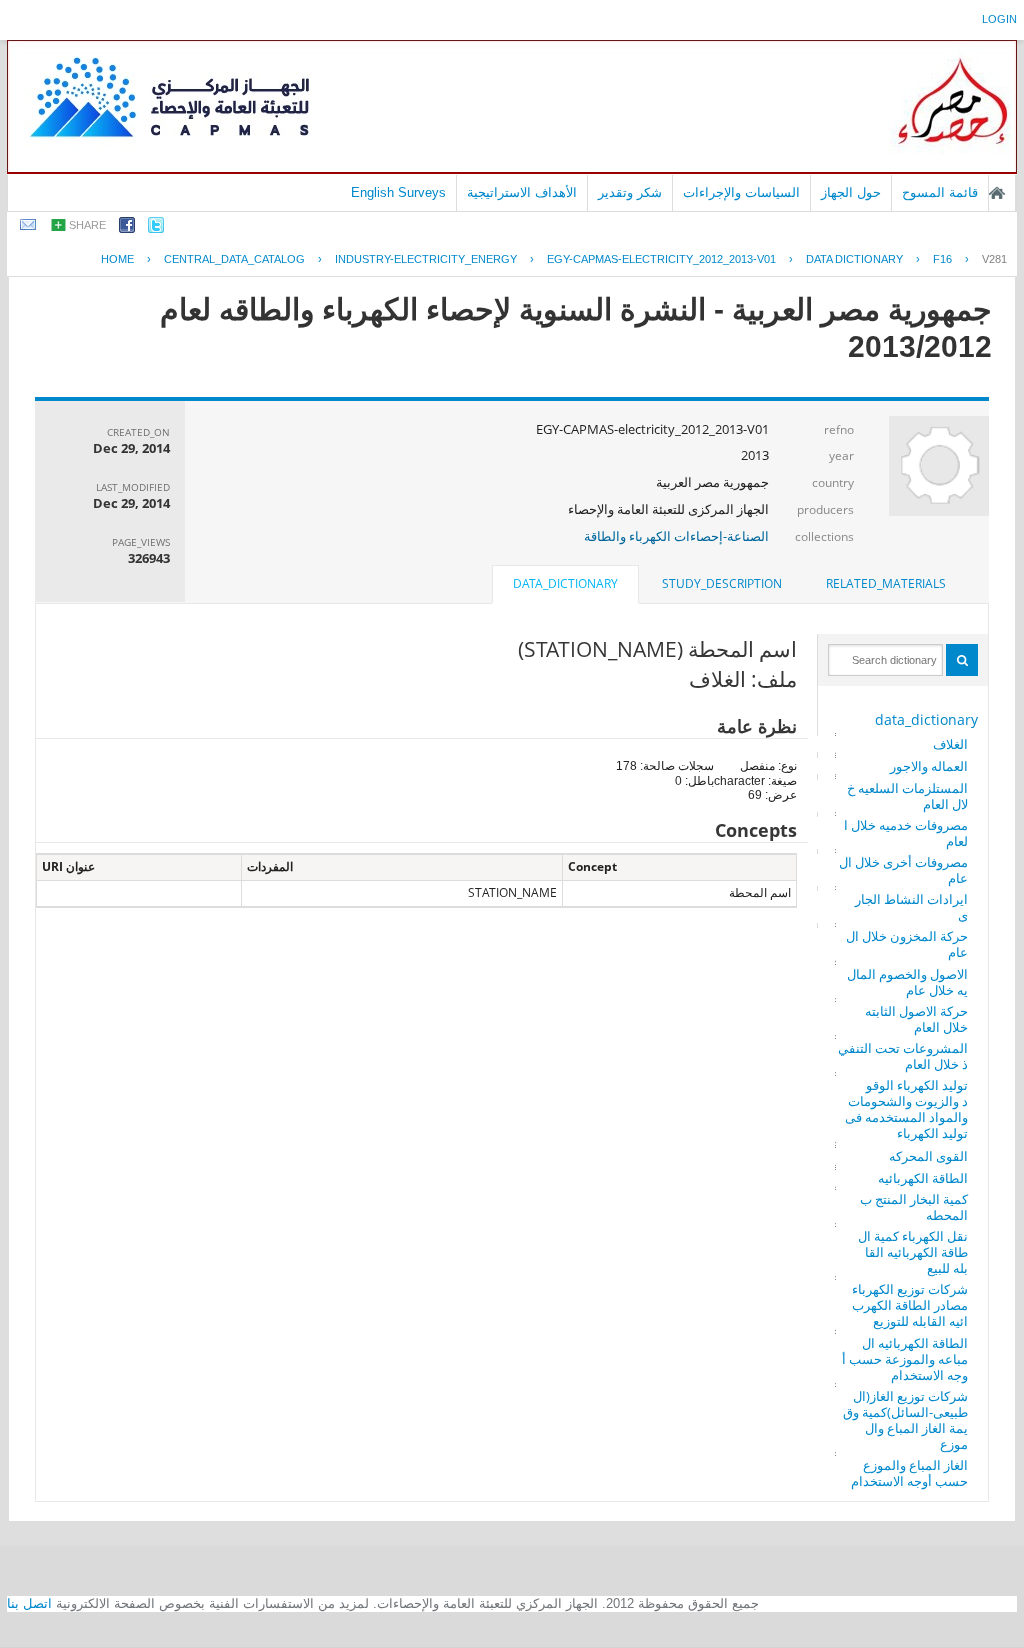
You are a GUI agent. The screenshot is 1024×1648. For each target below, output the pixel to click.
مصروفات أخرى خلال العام (903, 870)
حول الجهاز (851, 192)
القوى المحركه (928, 1156)
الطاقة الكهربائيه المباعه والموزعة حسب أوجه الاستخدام (905, 1359)
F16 (942, 259)
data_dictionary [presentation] (565, 583)
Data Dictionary (854, 259)
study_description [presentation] (722, 583)
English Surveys (398, 192)
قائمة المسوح (940, 192)
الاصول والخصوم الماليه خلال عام (907, 982)
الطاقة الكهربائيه (923, 1178)
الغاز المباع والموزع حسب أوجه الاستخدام (909, 1473)
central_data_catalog (234, 259)
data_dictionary (926, 719)
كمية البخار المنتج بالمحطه (914, 1207)
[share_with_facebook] (127, 228)
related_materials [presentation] (886, 583)
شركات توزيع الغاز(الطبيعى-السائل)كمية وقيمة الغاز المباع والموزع (905, 1420)
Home (117, 259)
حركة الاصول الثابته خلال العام (916, 1019)
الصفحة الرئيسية (997, 193)
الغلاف (950, 744)
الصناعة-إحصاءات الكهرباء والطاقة (676, 536)
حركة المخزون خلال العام (907, 944)
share (87, 225)
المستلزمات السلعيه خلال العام (907, 796)
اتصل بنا (29, 1603)
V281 (994, 259)
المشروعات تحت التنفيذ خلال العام (903, 1056)
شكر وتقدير (630, 192)
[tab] (886, 584)
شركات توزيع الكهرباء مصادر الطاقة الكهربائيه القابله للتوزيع (910, 1305)
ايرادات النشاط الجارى (911, 907)
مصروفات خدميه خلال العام (906, 833)
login (999, 19)
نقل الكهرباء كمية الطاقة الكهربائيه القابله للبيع (913, 1252)
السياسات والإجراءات (741, 192)
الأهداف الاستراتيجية (522, 192)
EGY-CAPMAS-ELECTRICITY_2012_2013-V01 (661, 259)
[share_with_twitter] (156, 228)
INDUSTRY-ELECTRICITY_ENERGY (426, 259)
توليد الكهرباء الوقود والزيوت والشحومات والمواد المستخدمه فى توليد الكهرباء (906, 1109)
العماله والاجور (929, 766)
